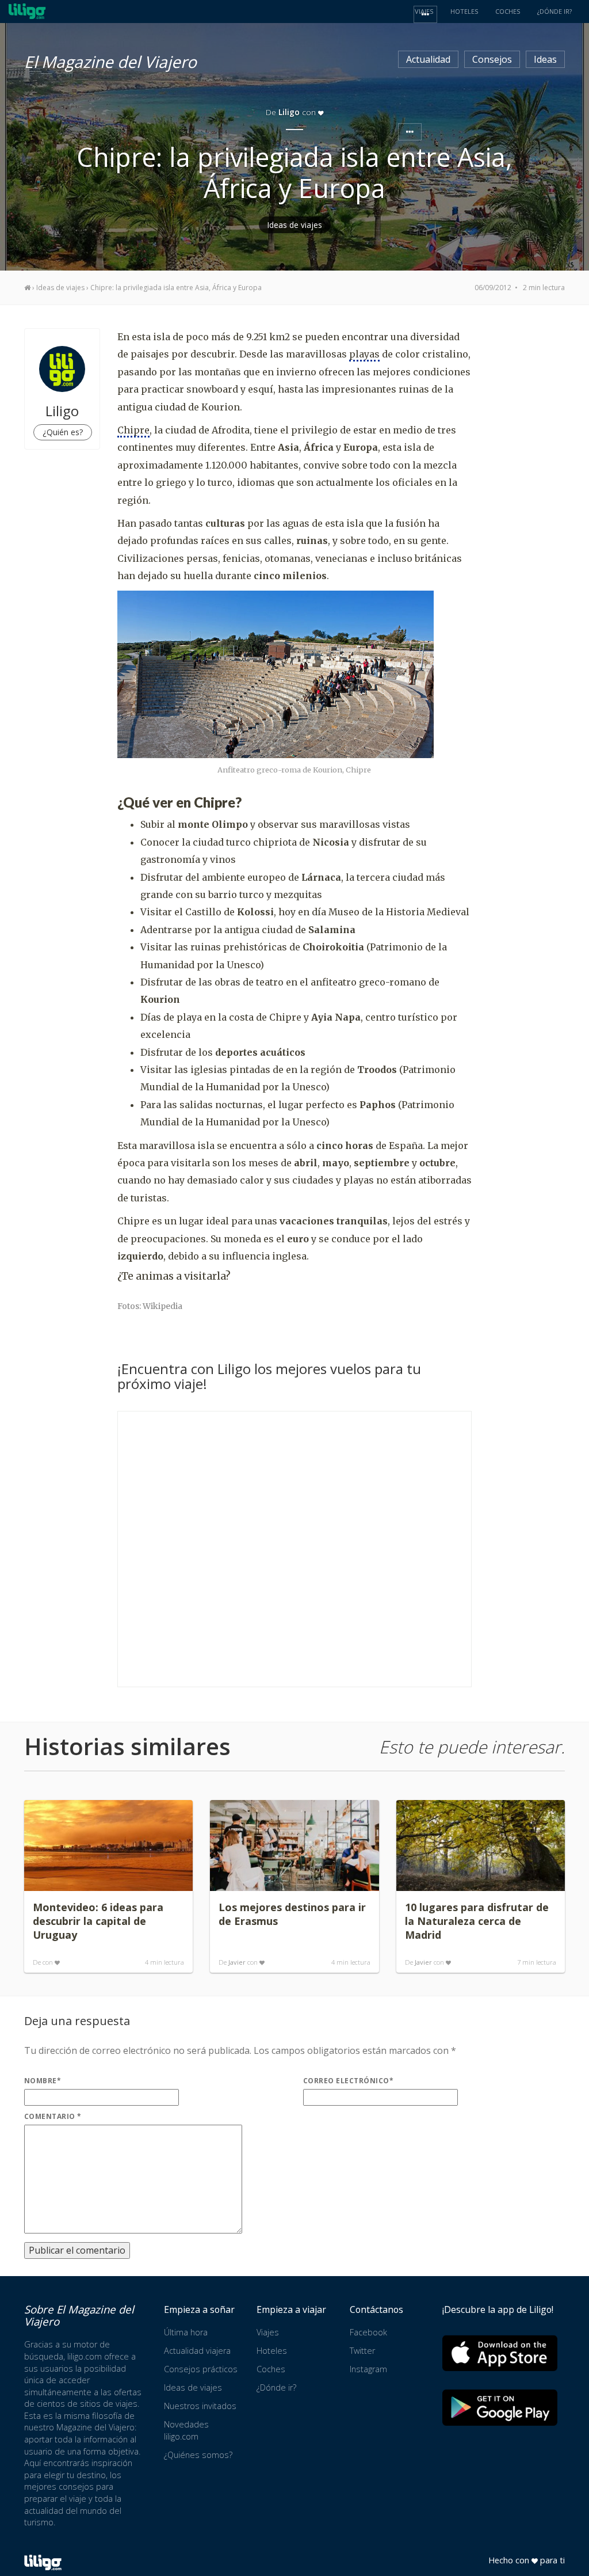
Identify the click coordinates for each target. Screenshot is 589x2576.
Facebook (368, 2332)
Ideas (545, 59)
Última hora (186, 2332)
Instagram (368, 2369)
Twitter (362, 2351)
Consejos (492, 59)
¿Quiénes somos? (198, 2455)
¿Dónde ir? (276, 2387)
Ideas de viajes (295, 225)
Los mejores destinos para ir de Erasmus (292, 1914)
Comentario (53, 2116)
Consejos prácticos (201, 2369)
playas (364, 354)
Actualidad (428, 59)
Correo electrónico (348, 2081)
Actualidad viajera (197, 2351)
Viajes (268, 2332)
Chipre (133, 430)
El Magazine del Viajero (110, 60)
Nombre (43, 2081)
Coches (271, 2369)
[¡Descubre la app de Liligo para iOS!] (500, 2353)
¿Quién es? (63, 432)
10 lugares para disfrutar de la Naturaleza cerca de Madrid (477, 1921)
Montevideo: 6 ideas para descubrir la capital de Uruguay (98, 1921)
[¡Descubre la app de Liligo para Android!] (500, 2408)
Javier (237, 1962)
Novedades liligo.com (186, 2430)
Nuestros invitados (200, 2406)
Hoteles (272, 2351)
